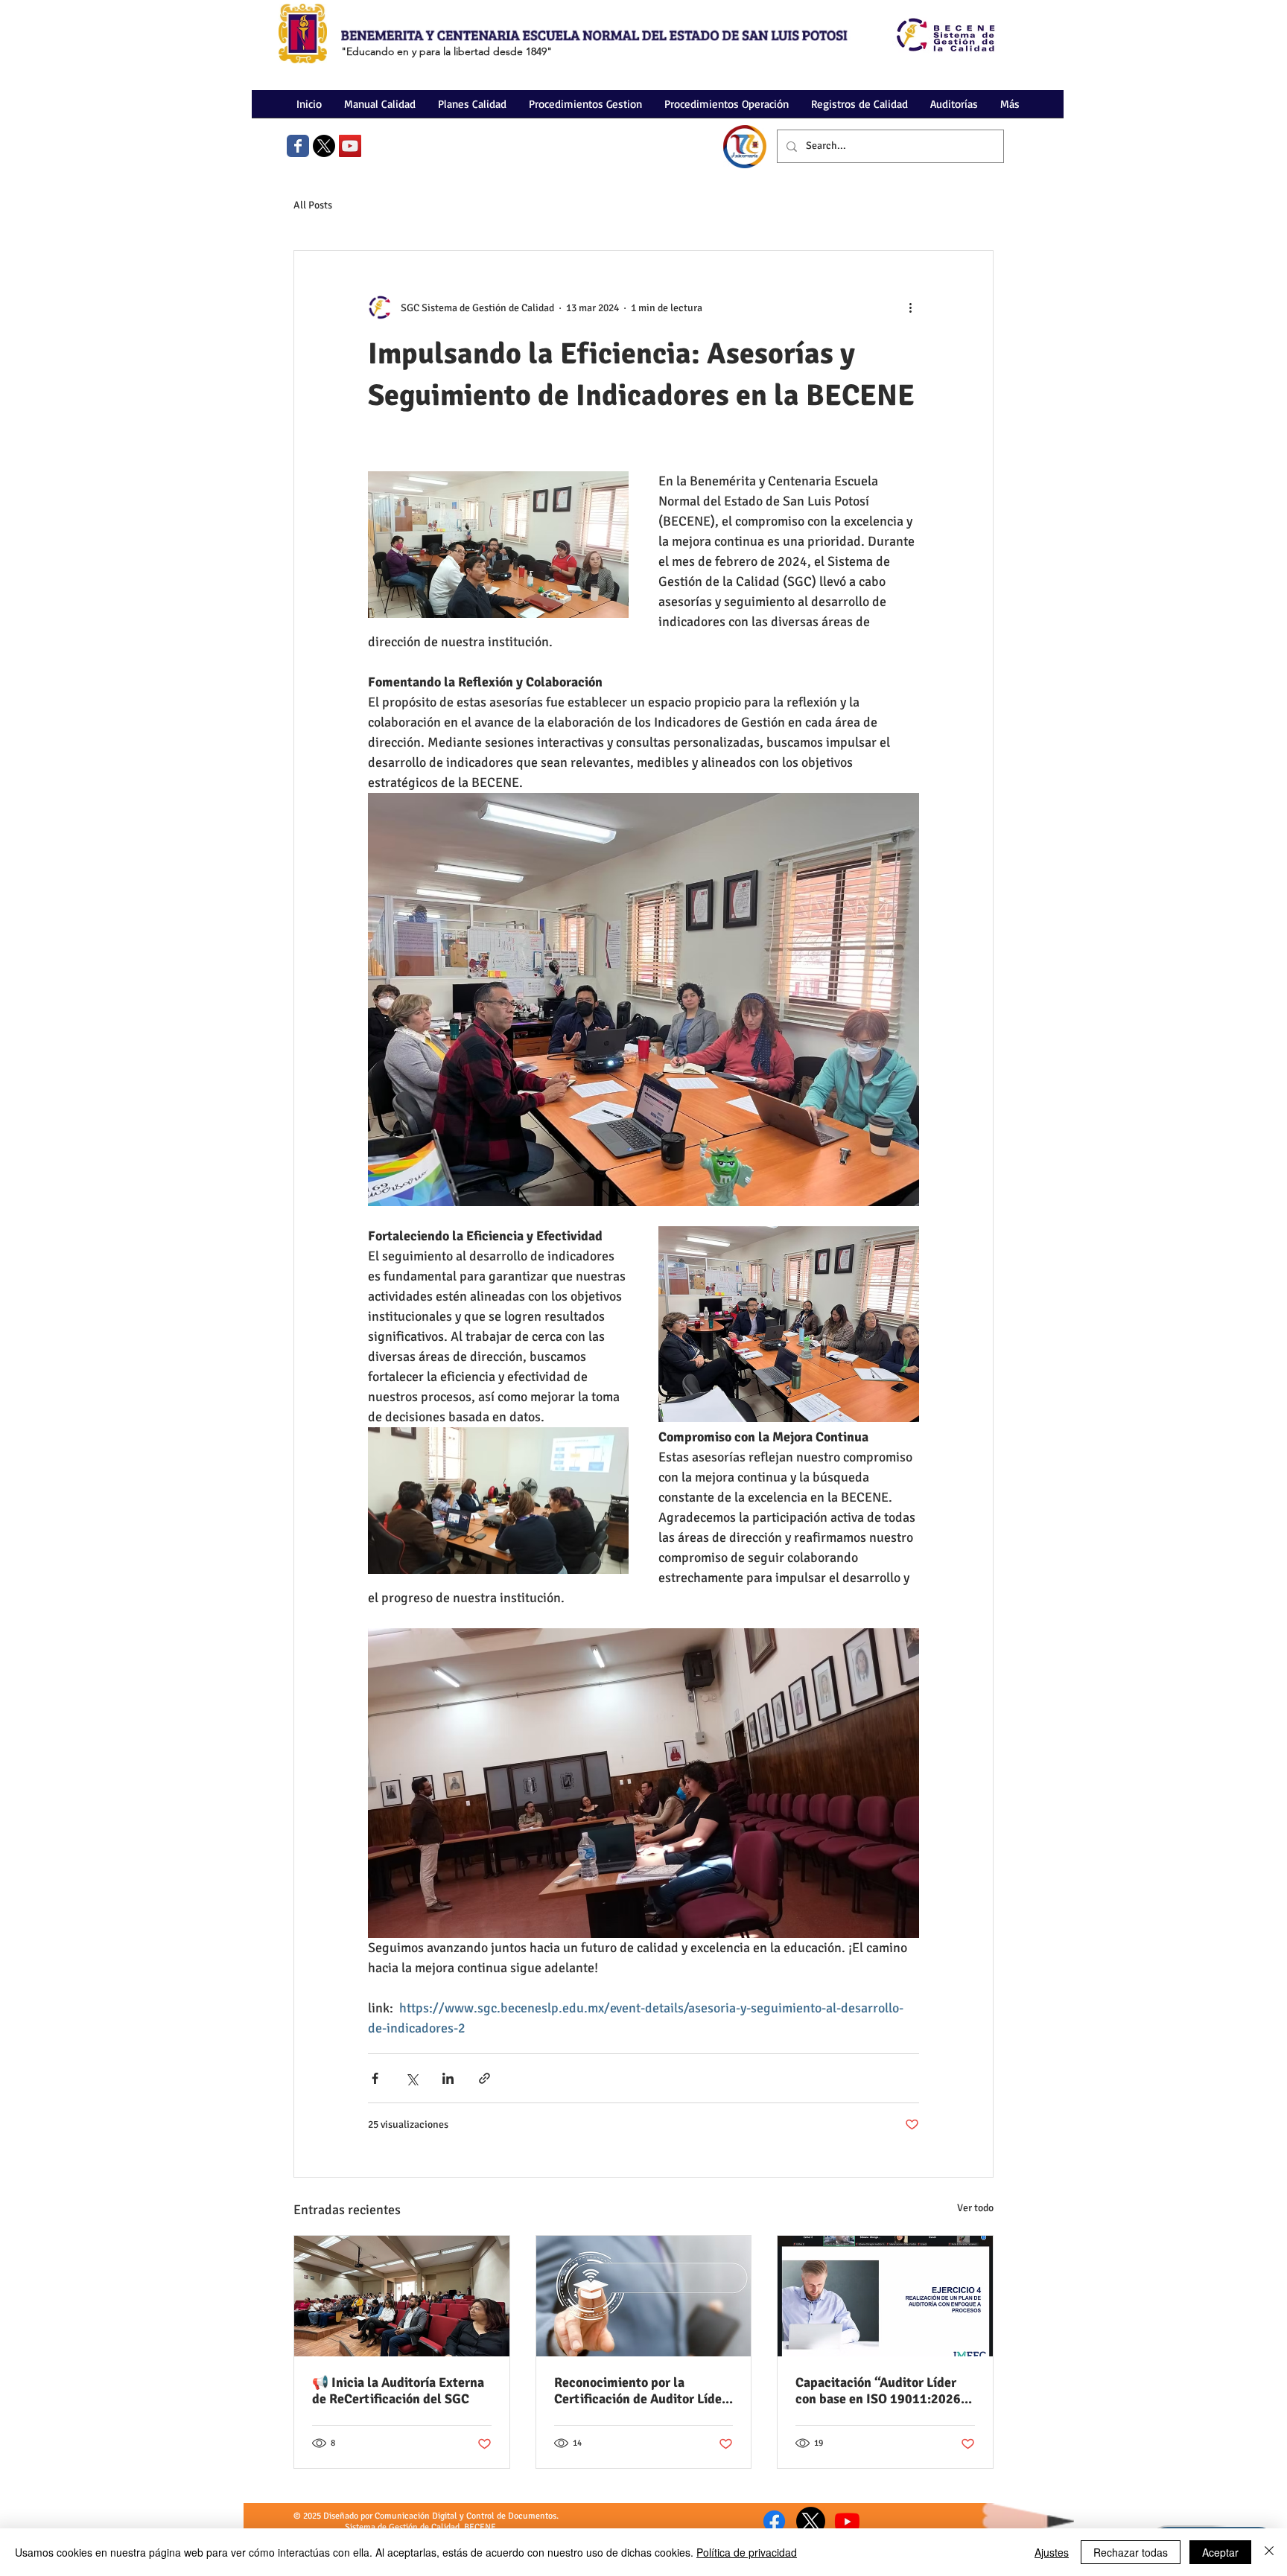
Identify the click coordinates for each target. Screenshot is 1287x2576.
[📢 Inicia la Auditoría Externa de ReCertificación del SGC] (402, 2296)
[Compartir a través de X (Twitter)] (411, 2078)
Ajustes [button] (1052, 2552)
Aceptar (1220, 2552)
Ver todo (975, 2208)
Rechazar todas (1131, 2552)
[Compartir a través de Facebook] (375, 2078)
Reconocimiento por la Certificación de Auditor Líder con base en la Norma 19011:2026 (641, 2391)
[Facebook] (774, 2521)
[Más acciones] (910, 307)
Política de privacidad (747, 2552)
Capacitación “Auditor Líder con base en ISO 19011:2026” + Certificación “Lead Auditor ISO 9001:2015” (881, 2391)
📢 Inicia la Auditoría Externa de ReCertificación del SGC (398, 2391)
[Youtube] (847, 2521)
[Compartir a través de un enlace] (484, 2078)
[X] (324, 146)
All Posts (313, 205)
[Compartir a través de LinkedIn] (448, 2078)
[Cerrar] (1269, 2552)
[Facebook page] (298, 146)
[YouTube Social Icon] (350, 146)
